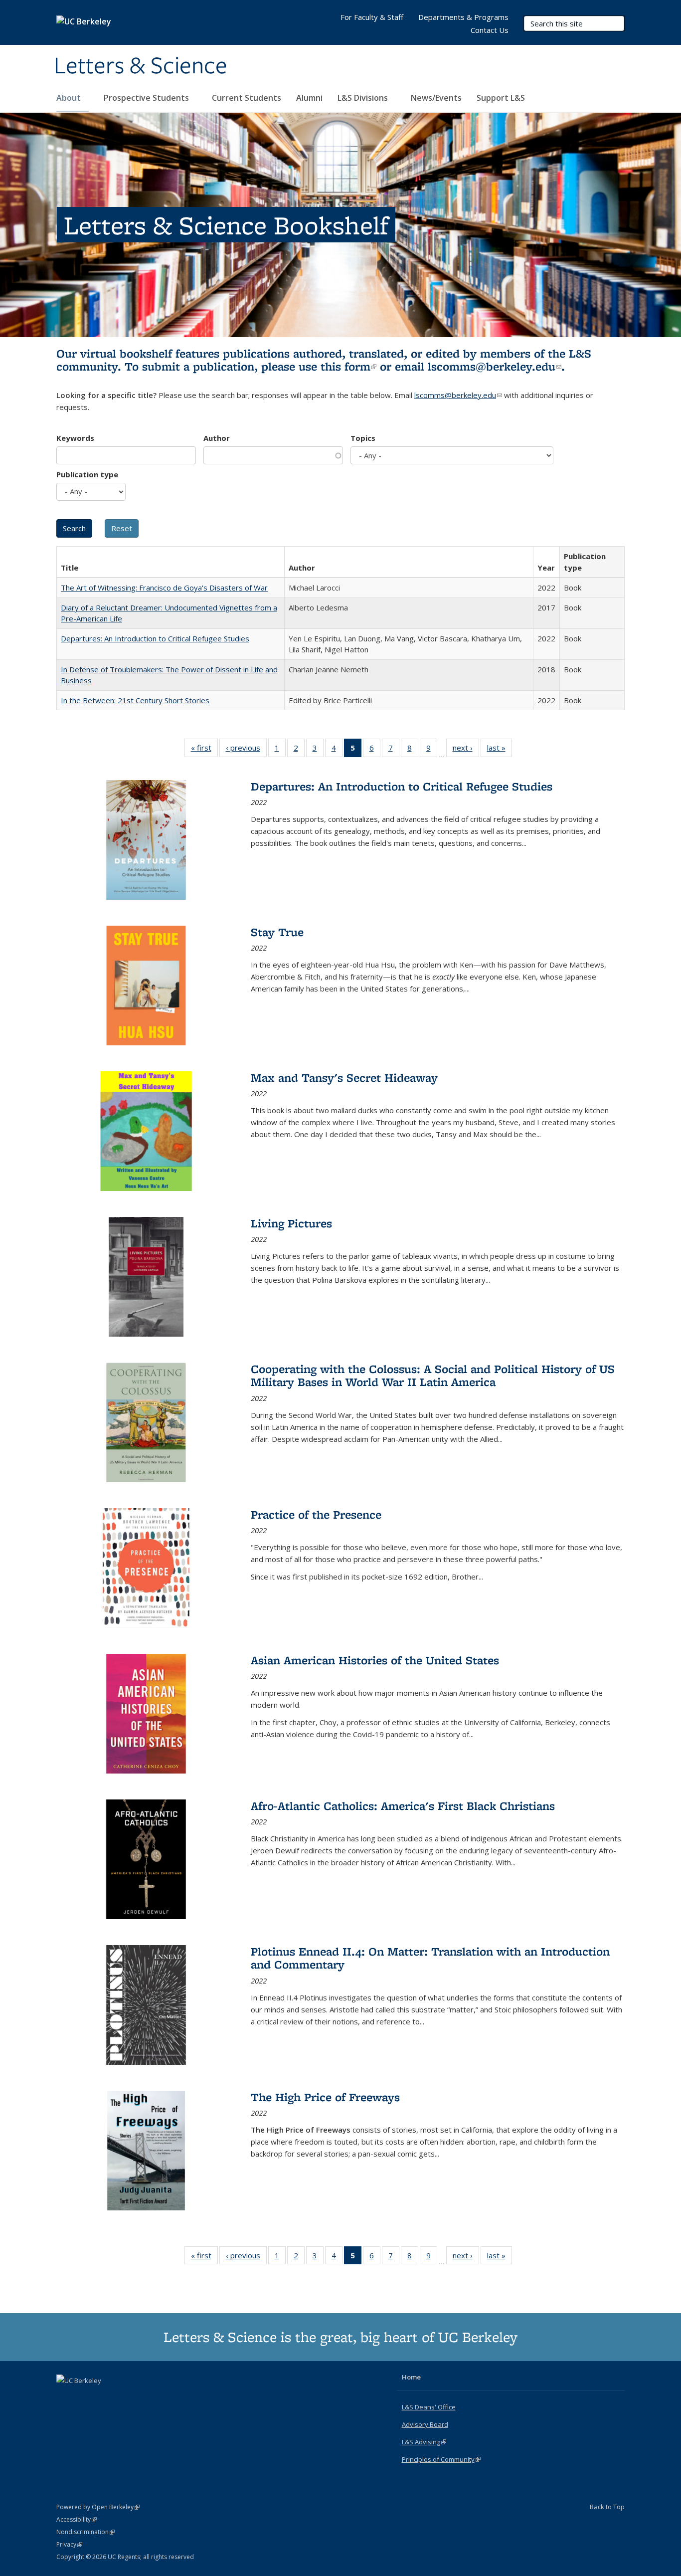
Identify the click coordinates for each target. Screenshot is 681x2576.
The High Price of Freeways (325, 2097)
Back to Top (607, 2507)
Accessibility (77, 2519)
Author (217, 438)
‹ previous (246, 750)
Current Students (247, 98)
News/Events (436, 98)
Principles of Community (441, 2459)
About (70, 98)
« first (204, 750)
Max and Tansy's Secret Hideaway (344, 1078)
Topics (363, 438)
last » (500, 750)
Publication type (87, 474)
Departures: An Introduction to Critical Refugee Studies (155, 638)
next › (466, 750)
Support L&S (501, 98)
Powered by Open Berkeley (98, 2507)
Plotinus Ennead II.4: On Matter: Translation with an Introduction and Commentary (430, 1958)
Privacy (69, 2544)
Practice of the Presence (316, 1514)
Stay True (277, 932)
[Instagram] (104, 2397)
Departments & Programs (463, 17)
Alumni (309, 98)
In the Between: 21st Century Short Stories (135, 700)
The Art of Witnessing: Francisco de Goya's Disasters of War (164, 588)
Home (411, 2377)
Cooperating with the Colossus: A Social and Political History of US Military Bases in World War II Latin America (433, 1375)
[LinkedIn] (85, 2397)
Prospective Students (147, 98)
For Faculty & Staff (372, 17)
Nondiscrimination (85, 2532)
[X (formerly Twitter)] (65, 2397)
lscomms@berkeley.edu (495, 366)
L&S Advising (424, 2442)
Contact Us (490, 30)
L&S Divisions (364, 98)
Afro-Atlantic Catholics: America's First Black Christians (403, 1806)
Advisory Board (425, 2424)
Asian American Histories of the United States (375, 1660)
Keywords (75, 438)
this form (348, 366)
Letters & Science (141, 66)
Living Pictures (291, 1223)
